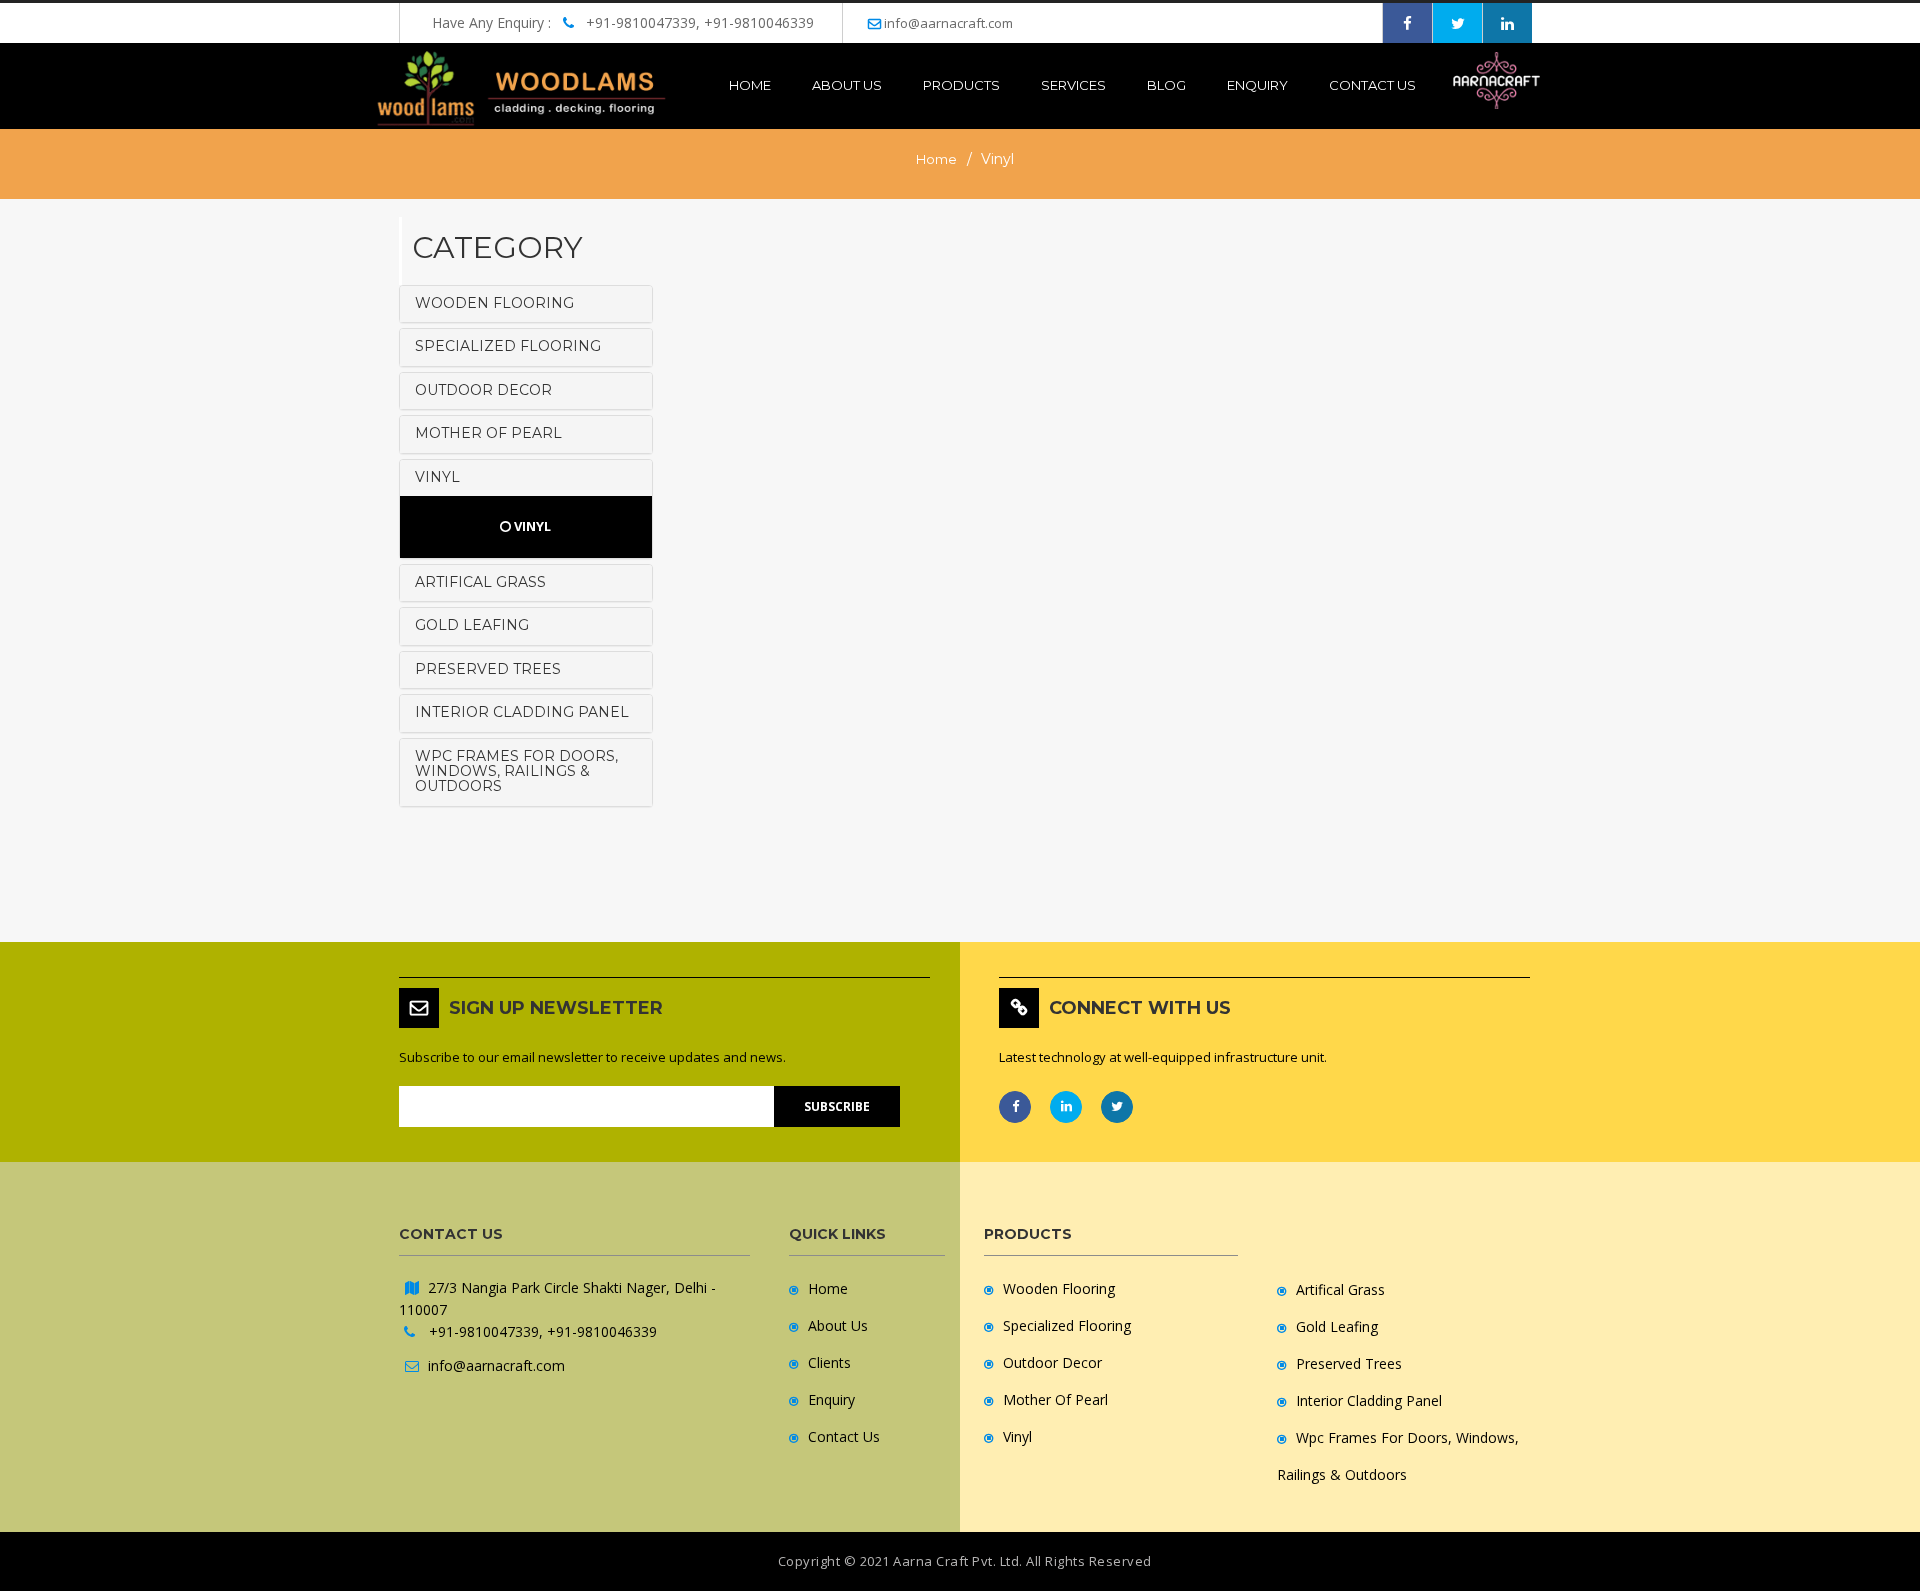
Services (1073, 85)
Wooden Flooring (1059, 1288)
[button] (526, 303)
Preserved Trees (1349, 1363)
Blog (1166, 85)
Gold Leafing (1337, 1326)
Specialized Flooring (1067, 1325)
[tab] (526, 304)
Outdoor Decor (1052, 1362)
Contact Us (1372, 85)
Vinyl (531, 526)
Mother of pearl (1055, 1399)
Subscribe (837, 1106)
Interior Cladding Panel (1369, 1400)
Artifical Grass (1340, 1289)
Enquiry (1257, 85)
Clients (829, 1362)
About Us (838, 1325)
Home (750, 85)
